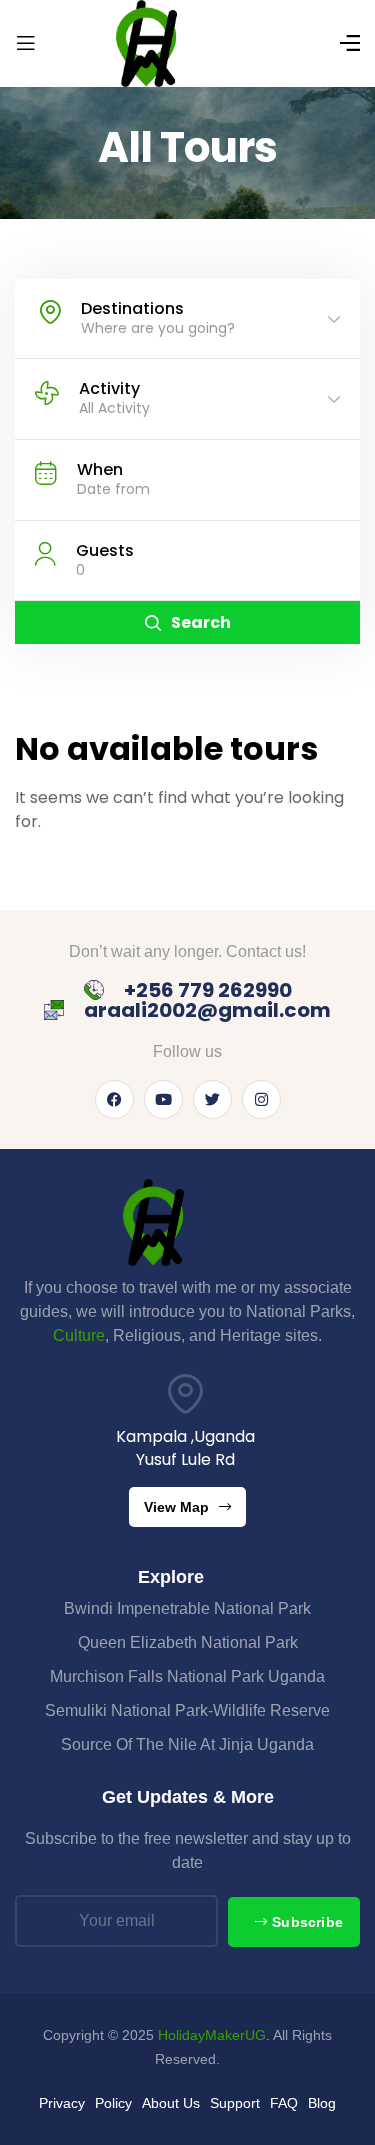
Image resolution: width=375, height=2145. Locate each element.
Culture (79, 1335)
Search (201, 622)
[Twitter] (212, 1099)
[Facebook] (114, 1099)
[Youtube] (163, 1099)
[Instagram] (261, 1099)
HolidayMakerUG (212, 2035)
